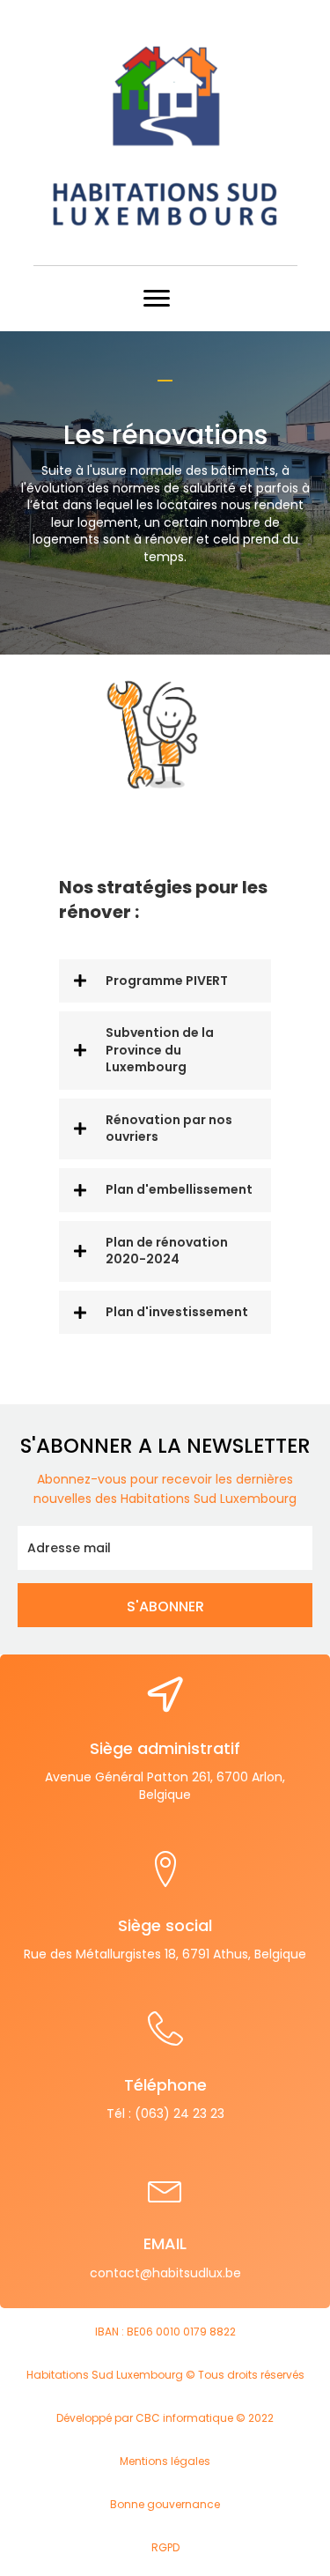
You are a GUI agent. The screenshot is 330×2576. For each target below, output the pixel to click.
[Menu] (157, 299)
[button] (165, 981)
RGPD (165, 2547)
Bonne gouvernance (165, 2504)
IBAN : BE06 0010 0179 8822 (165, 2332)
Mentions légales (165, 2461)
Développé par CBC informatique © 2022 (165, 2418)
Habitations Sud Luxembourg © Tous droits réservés (165, 2375)
